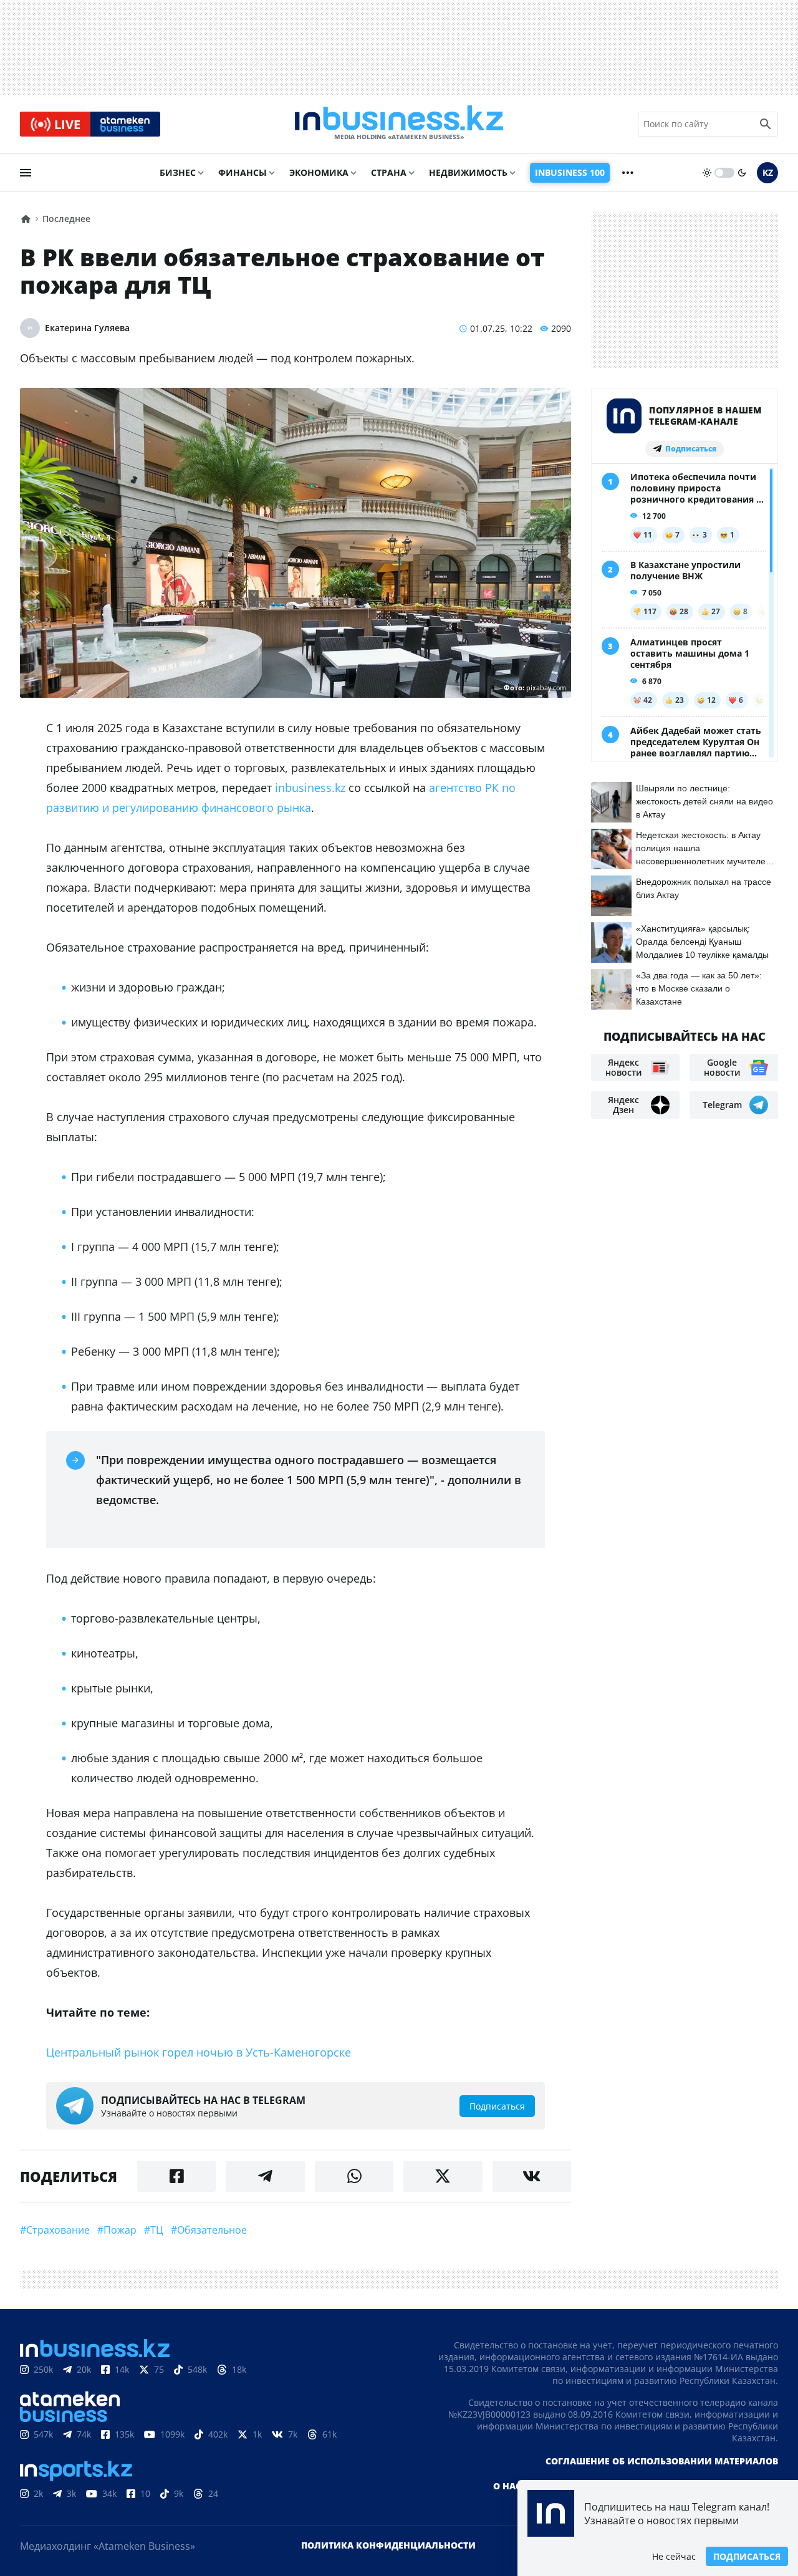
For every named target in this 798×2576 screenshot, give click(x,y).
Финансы (243, 172)
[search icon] (766, 124)
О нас (507, 2486)
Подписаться (747, 2556)
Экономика (319, 172)
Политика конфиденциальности (388, 2545)
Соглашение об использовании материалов (662, 2461)
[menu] (26, 173)
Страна (389, 172)
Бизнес (178, 172)
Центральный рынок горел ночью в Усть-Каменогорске (199, 2052)
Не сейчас (674, 2556)
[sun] (707, 173)
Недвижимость (468, 172)
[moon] (742, 173)
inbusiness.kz (310, 788)
